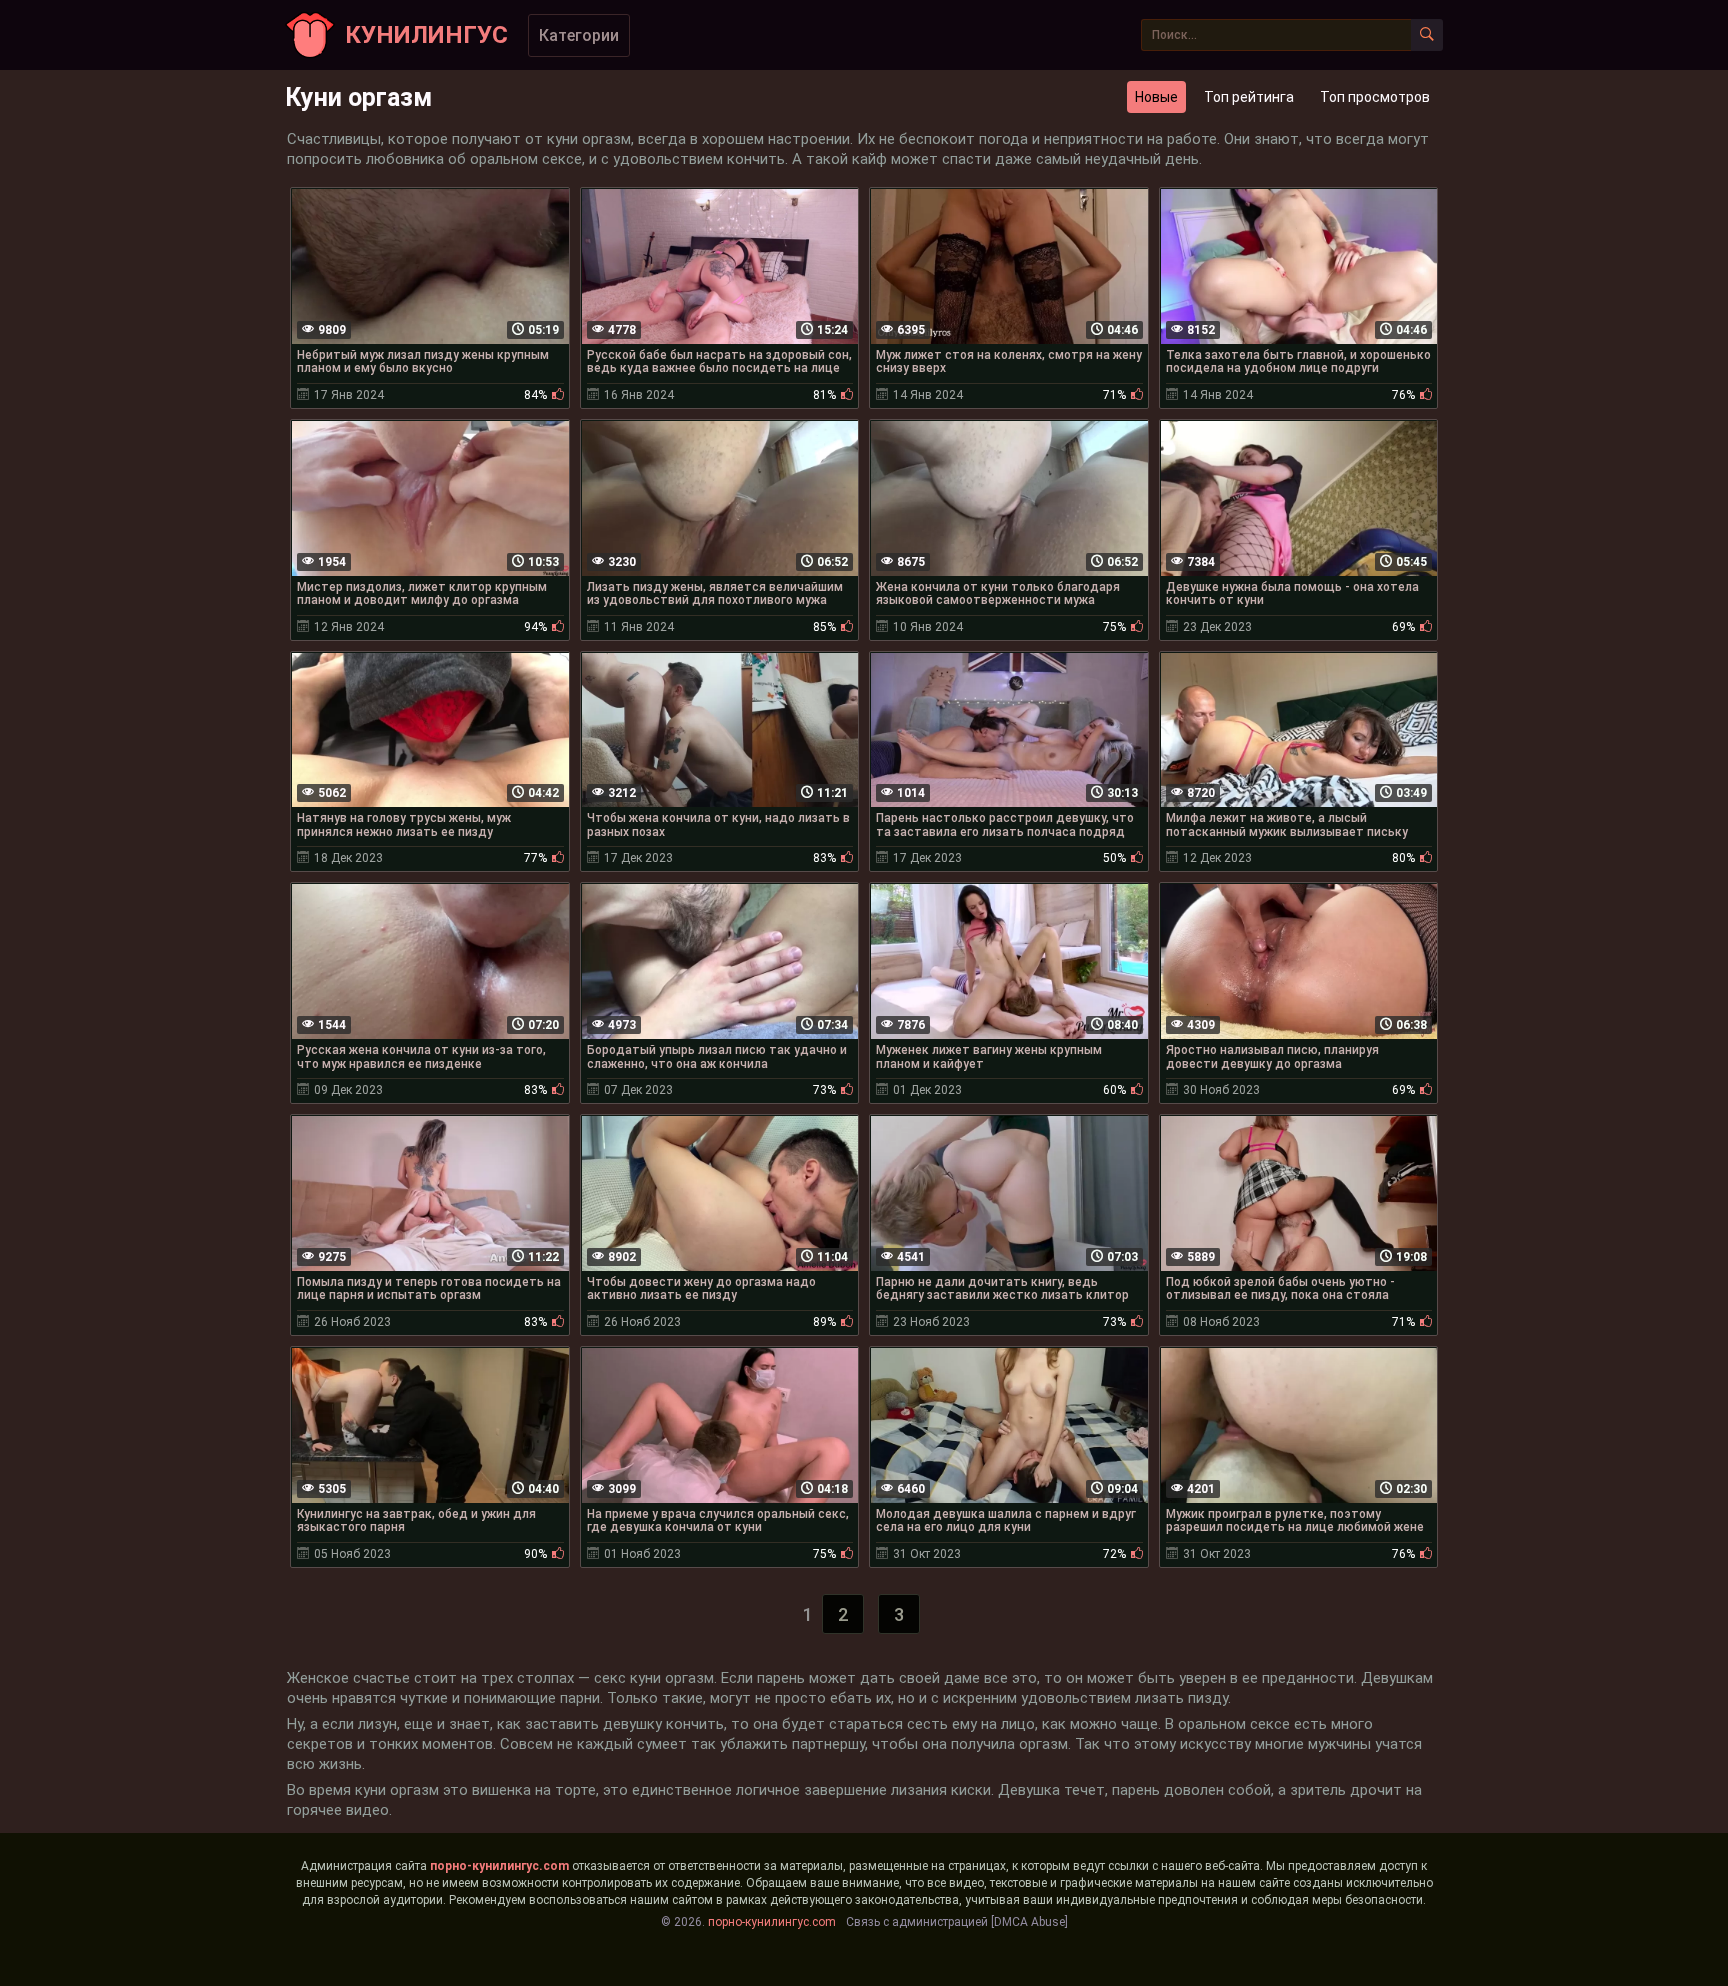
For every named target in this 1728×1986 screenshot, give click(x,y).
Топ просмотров (1375, 97)
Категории (579, 35)
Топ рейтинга (1249, 97)
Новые (1156, 97)
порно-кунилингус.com (499, 1866)
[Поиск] (1427, 35)
